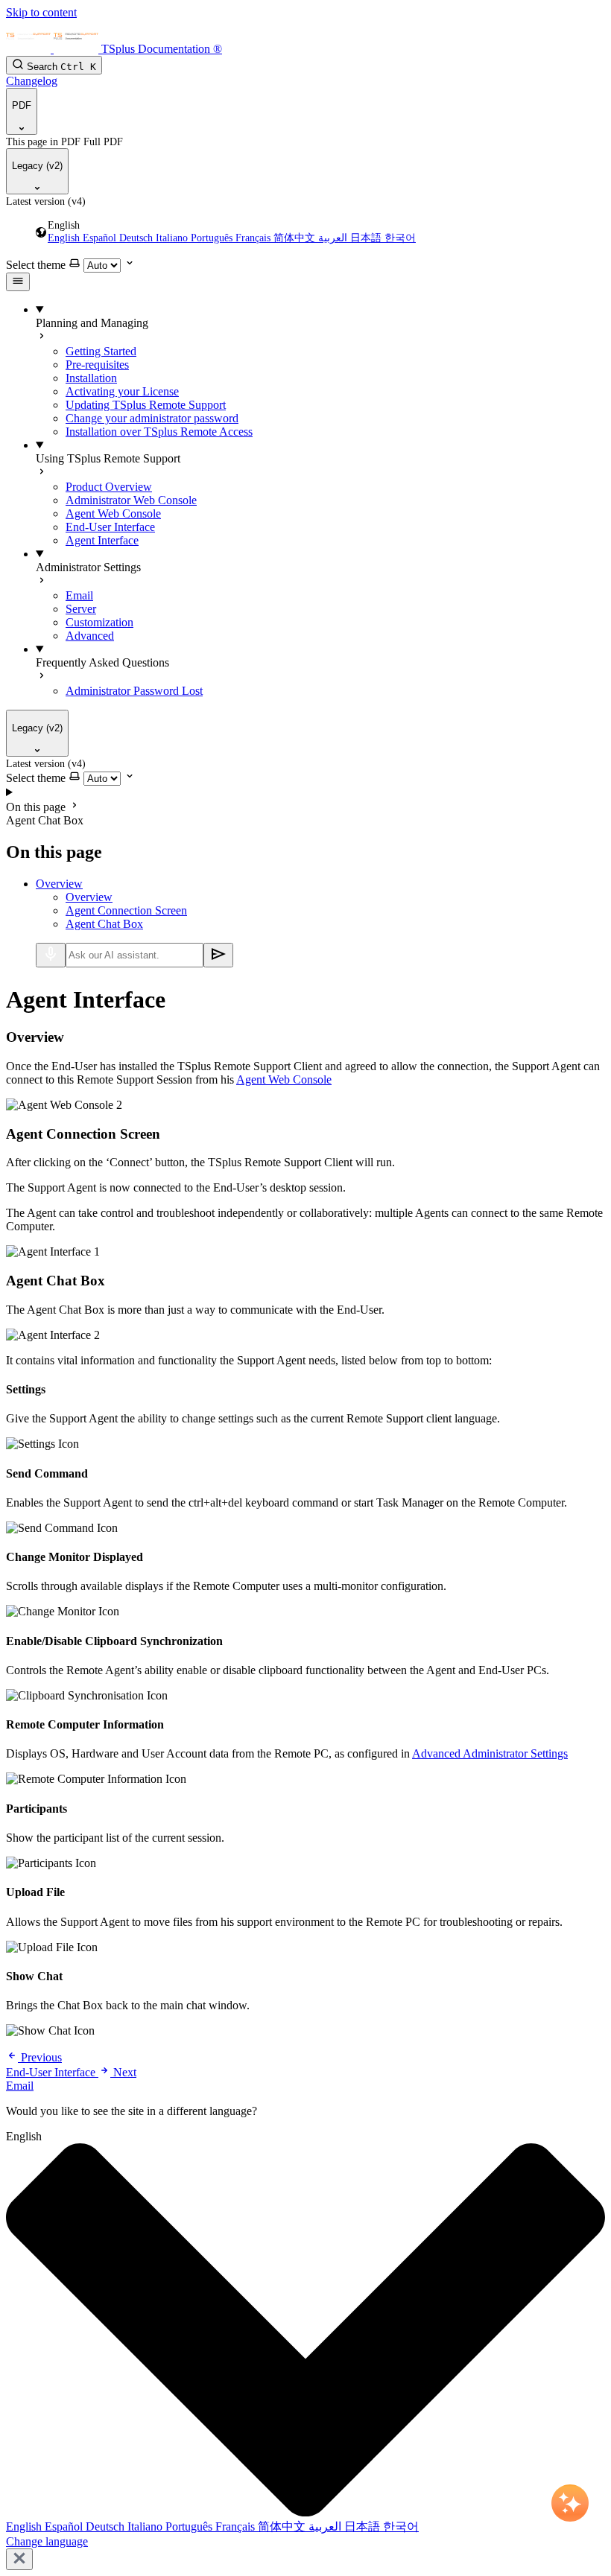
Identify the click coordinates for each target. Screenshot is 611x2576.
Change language (47, 2541)
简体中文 (296, 238)
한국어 (400, 238)
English (65, 238)
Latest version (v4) (46, 201)
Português (213, 238)
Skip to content (41, 12)
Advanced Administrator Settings (490, 1753)
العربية (334, 238)
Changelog (32, 81)
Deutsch (137, 238)
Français (254, 238)
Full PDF (103, 142)
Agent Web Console (284, 1079)
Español (101, 238)
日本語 (367, 238)
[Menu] (18, 282)
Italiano (173, 238)
